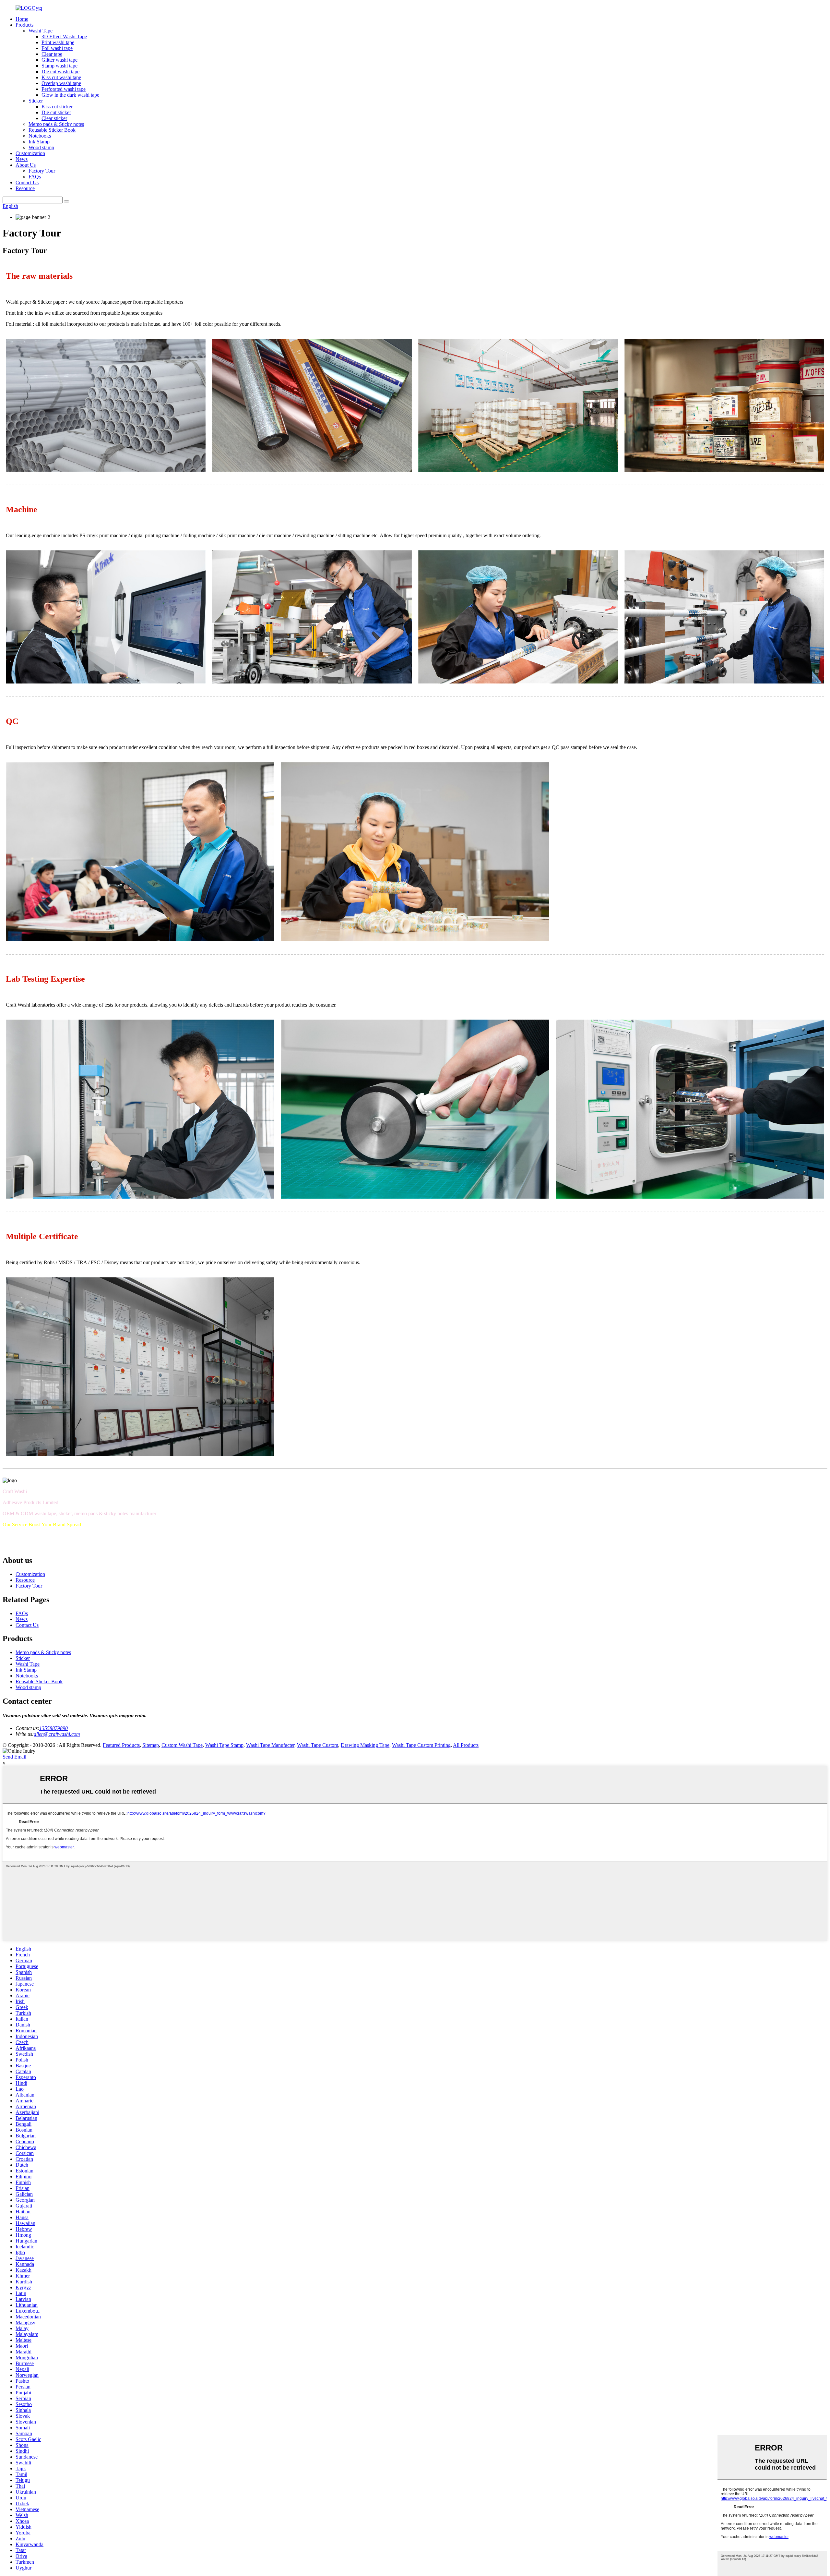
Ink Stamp (39, 142)
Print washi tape (58, 42)
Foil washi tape (57, 48)
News (22, 159)
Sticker (36, 101)
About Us (26, 165)
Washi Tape (41, 31)
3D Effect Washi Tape (64, 36)
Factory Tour (42, 171)
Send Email (14, 1757)
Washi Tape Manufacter (270, 1745)
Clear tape (52, 54)
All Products (466, 1745)
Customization (30, 153)
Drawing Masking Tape (365, 1745)
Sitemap (151, 1745)
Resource (25, 188)
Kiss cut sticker (57, 107)
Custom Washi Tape (182, 1745)
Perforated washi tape (64, 89)
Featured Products (121, 1745)
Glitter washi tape (59, 60)
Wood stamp (41, 147)
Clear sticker (54, 118)
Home (22, 19)
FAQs (35, 177)
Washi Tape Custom (318, 1745)
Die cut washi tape (60, 72)
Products (24, 25)
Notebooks (40, 136)
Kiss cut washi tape (61, 77)
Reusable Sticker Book (52, 130)
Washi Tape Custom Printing (421, 1745)
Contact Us (27, 182)
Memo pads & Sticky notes (56, 124)
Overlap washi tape (61, 83)
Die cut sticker (56, 112)
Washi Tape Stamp (224, 1745)
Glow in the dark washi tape (70, 95)
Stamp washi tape (59, 66)
